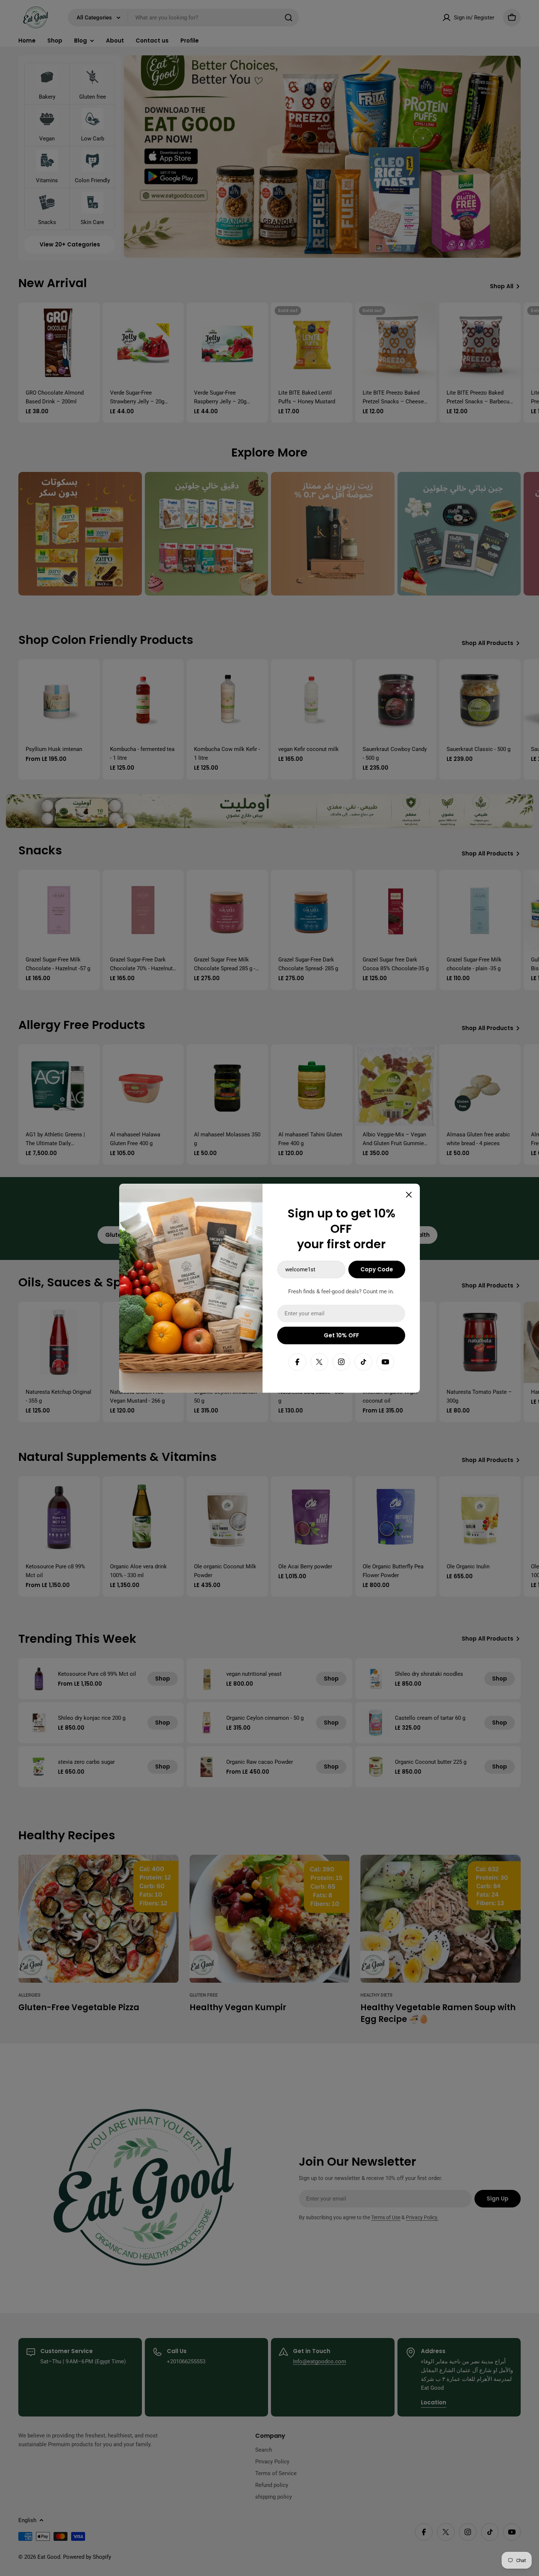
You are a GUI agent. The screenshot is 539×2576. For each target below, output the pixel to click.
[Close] (409, 1195)
